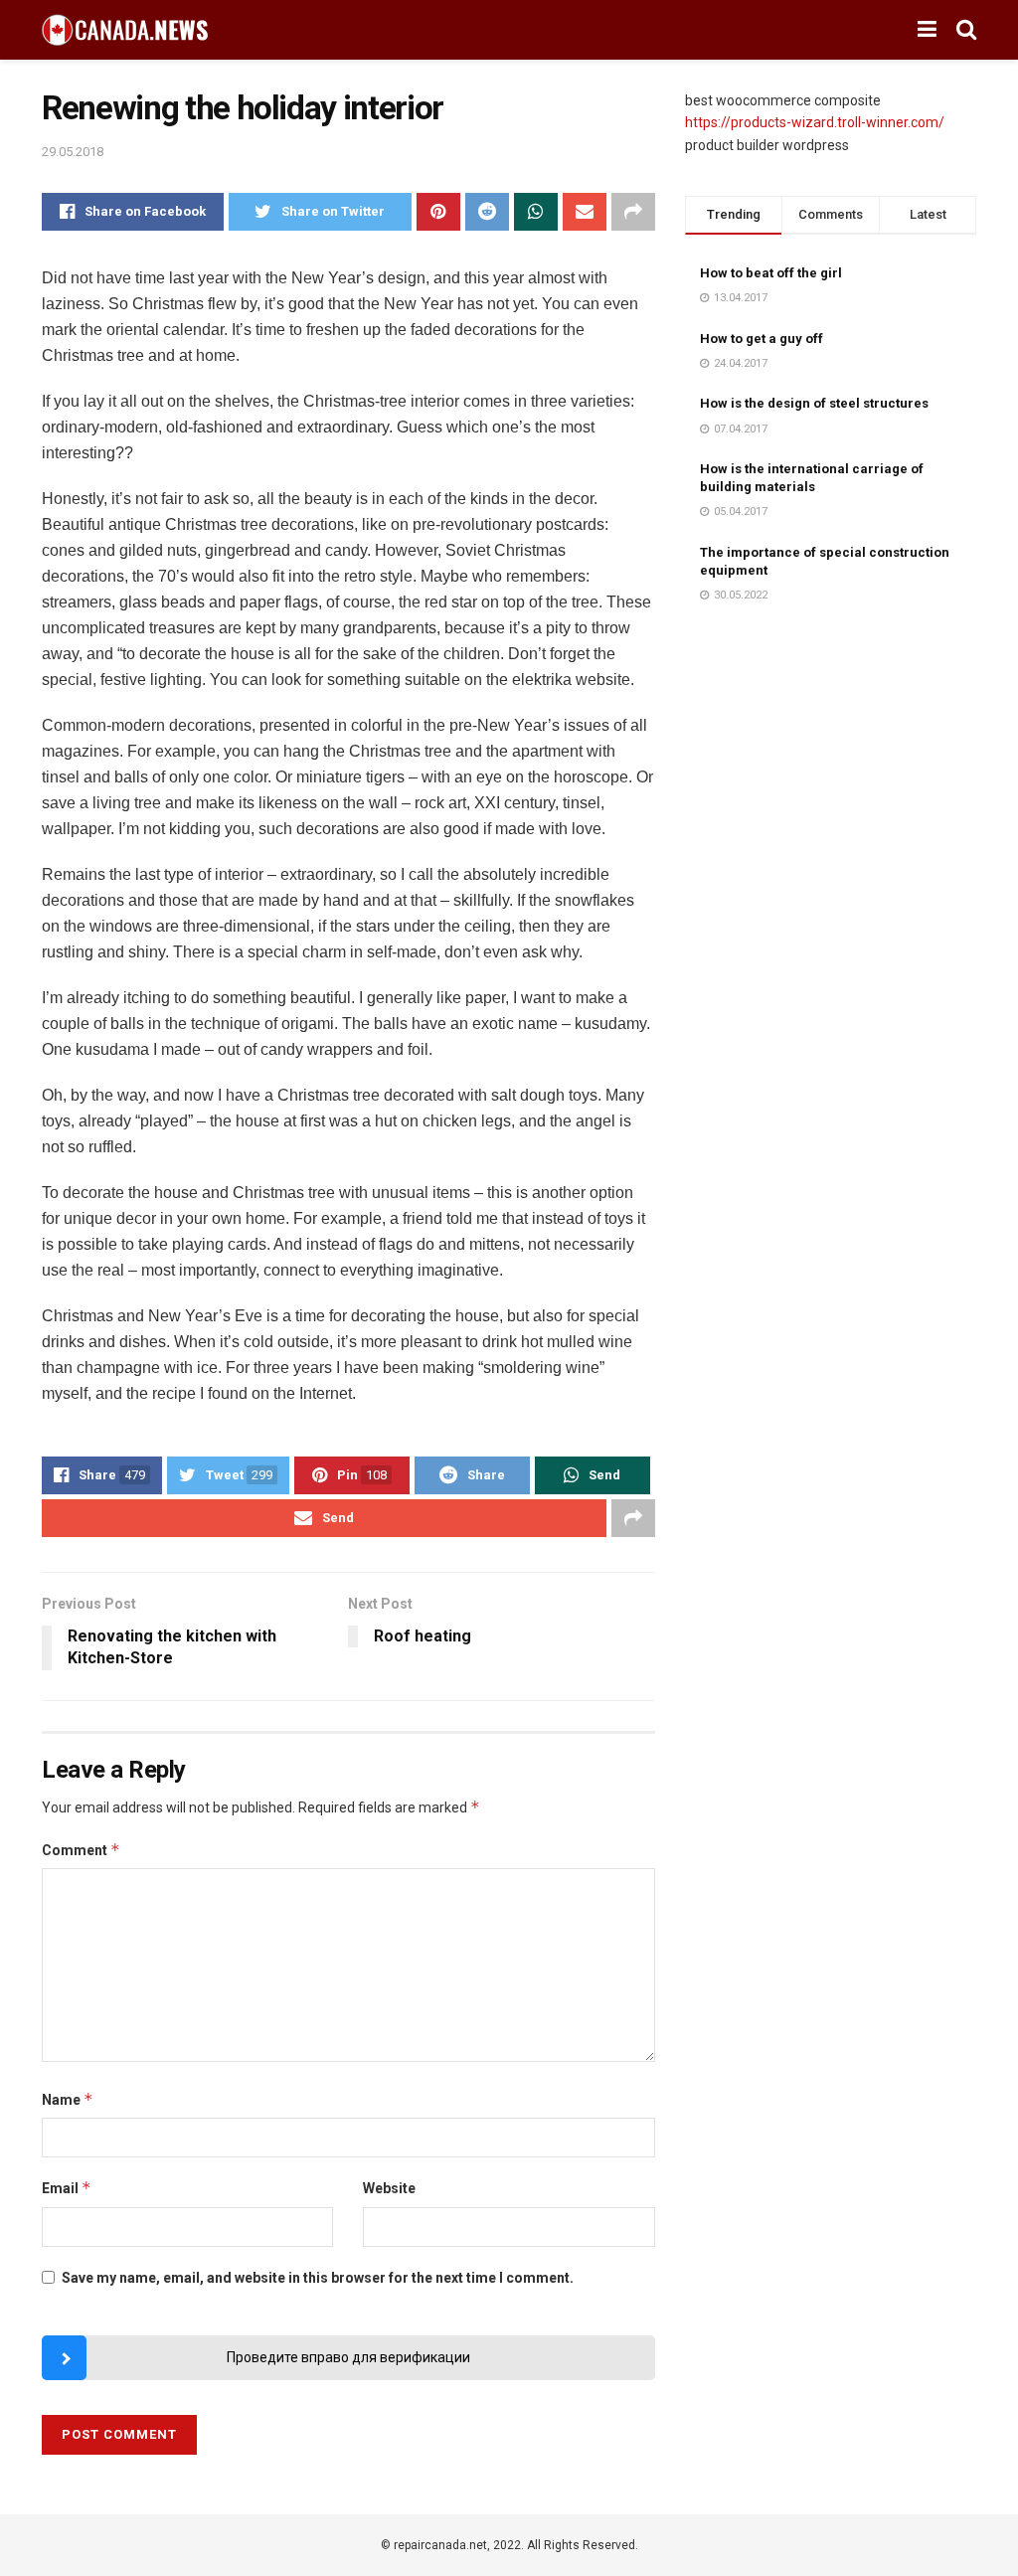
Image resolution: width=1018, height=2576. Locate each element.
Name (68, 2099)
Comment (81, 1850)
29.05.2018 (73, 152)
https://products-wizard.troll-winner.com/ (815, 122)
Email (67, 2188)
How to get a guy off (762, 339)
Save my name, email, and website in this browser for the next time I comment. (318, 2278)
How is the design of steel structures (814, 403)
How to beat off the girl (771, 273)
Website (389, 2188)
